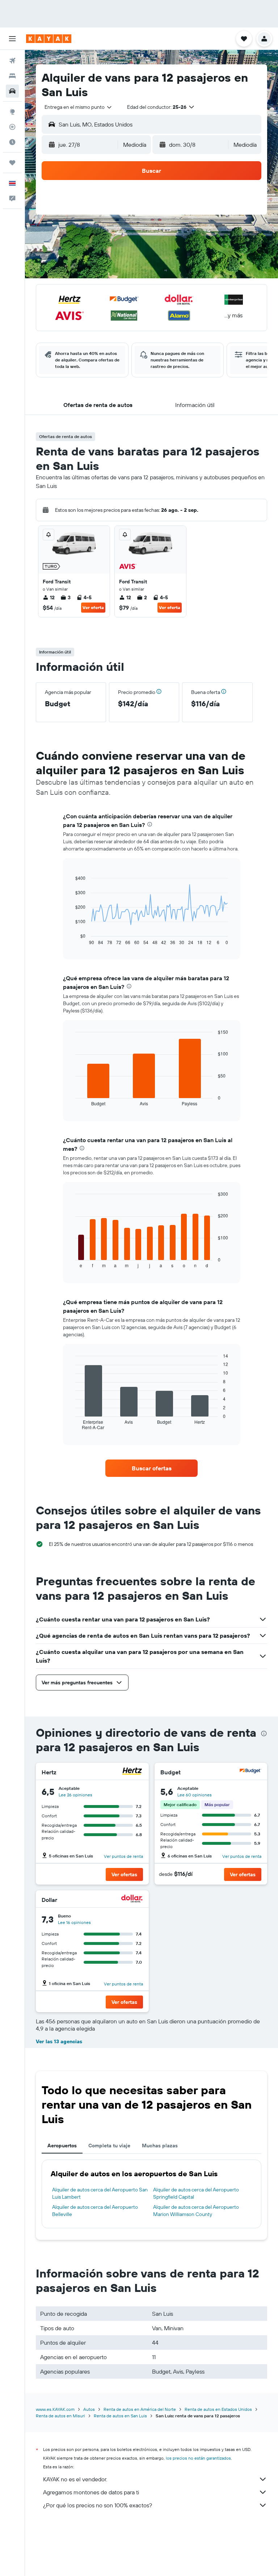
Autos (89, 2409)
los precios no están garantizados (198, 2458)
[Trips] (12, 163)
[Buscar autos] (12, 91)
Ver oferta (93, 607)
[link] (152, 1468)
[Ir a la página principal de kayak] (49, 39)
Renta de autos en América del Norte (140, 2409)
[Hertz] (132, 1772)
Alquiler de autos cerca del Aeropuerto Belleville (95, 2211)
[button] (12, 39)
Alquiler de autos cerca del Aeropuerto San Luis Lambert (100, 2193)
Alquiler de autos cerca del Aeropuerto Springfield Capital (196, 2193)
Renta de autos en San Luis (120, 2416)
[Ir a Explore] (12, 112)
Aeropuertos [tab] (62, 2146)
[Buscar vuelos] (12, 61)
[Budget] (250, 1772)
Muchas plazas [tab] (160, 2146)
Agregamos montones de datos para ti (91, 2492)
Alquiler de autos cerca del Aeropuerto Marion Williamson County (196, 2211)
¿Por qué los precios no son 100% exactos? (98, 2505)
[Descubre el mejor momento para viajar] (12, 142)
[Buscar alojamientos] (12, 76)
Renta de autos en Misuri (60, 2416)
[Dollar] (132, 1900)
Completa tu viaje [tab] (109, 2146)
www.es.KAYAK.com (55, 2409)
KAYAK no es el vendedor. (75, 2479)
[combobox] (79, 107)
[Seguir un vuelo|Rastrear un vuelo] (12, 127)
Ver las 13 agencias (59, 2041)
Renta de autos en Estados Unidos (218, 2409)
